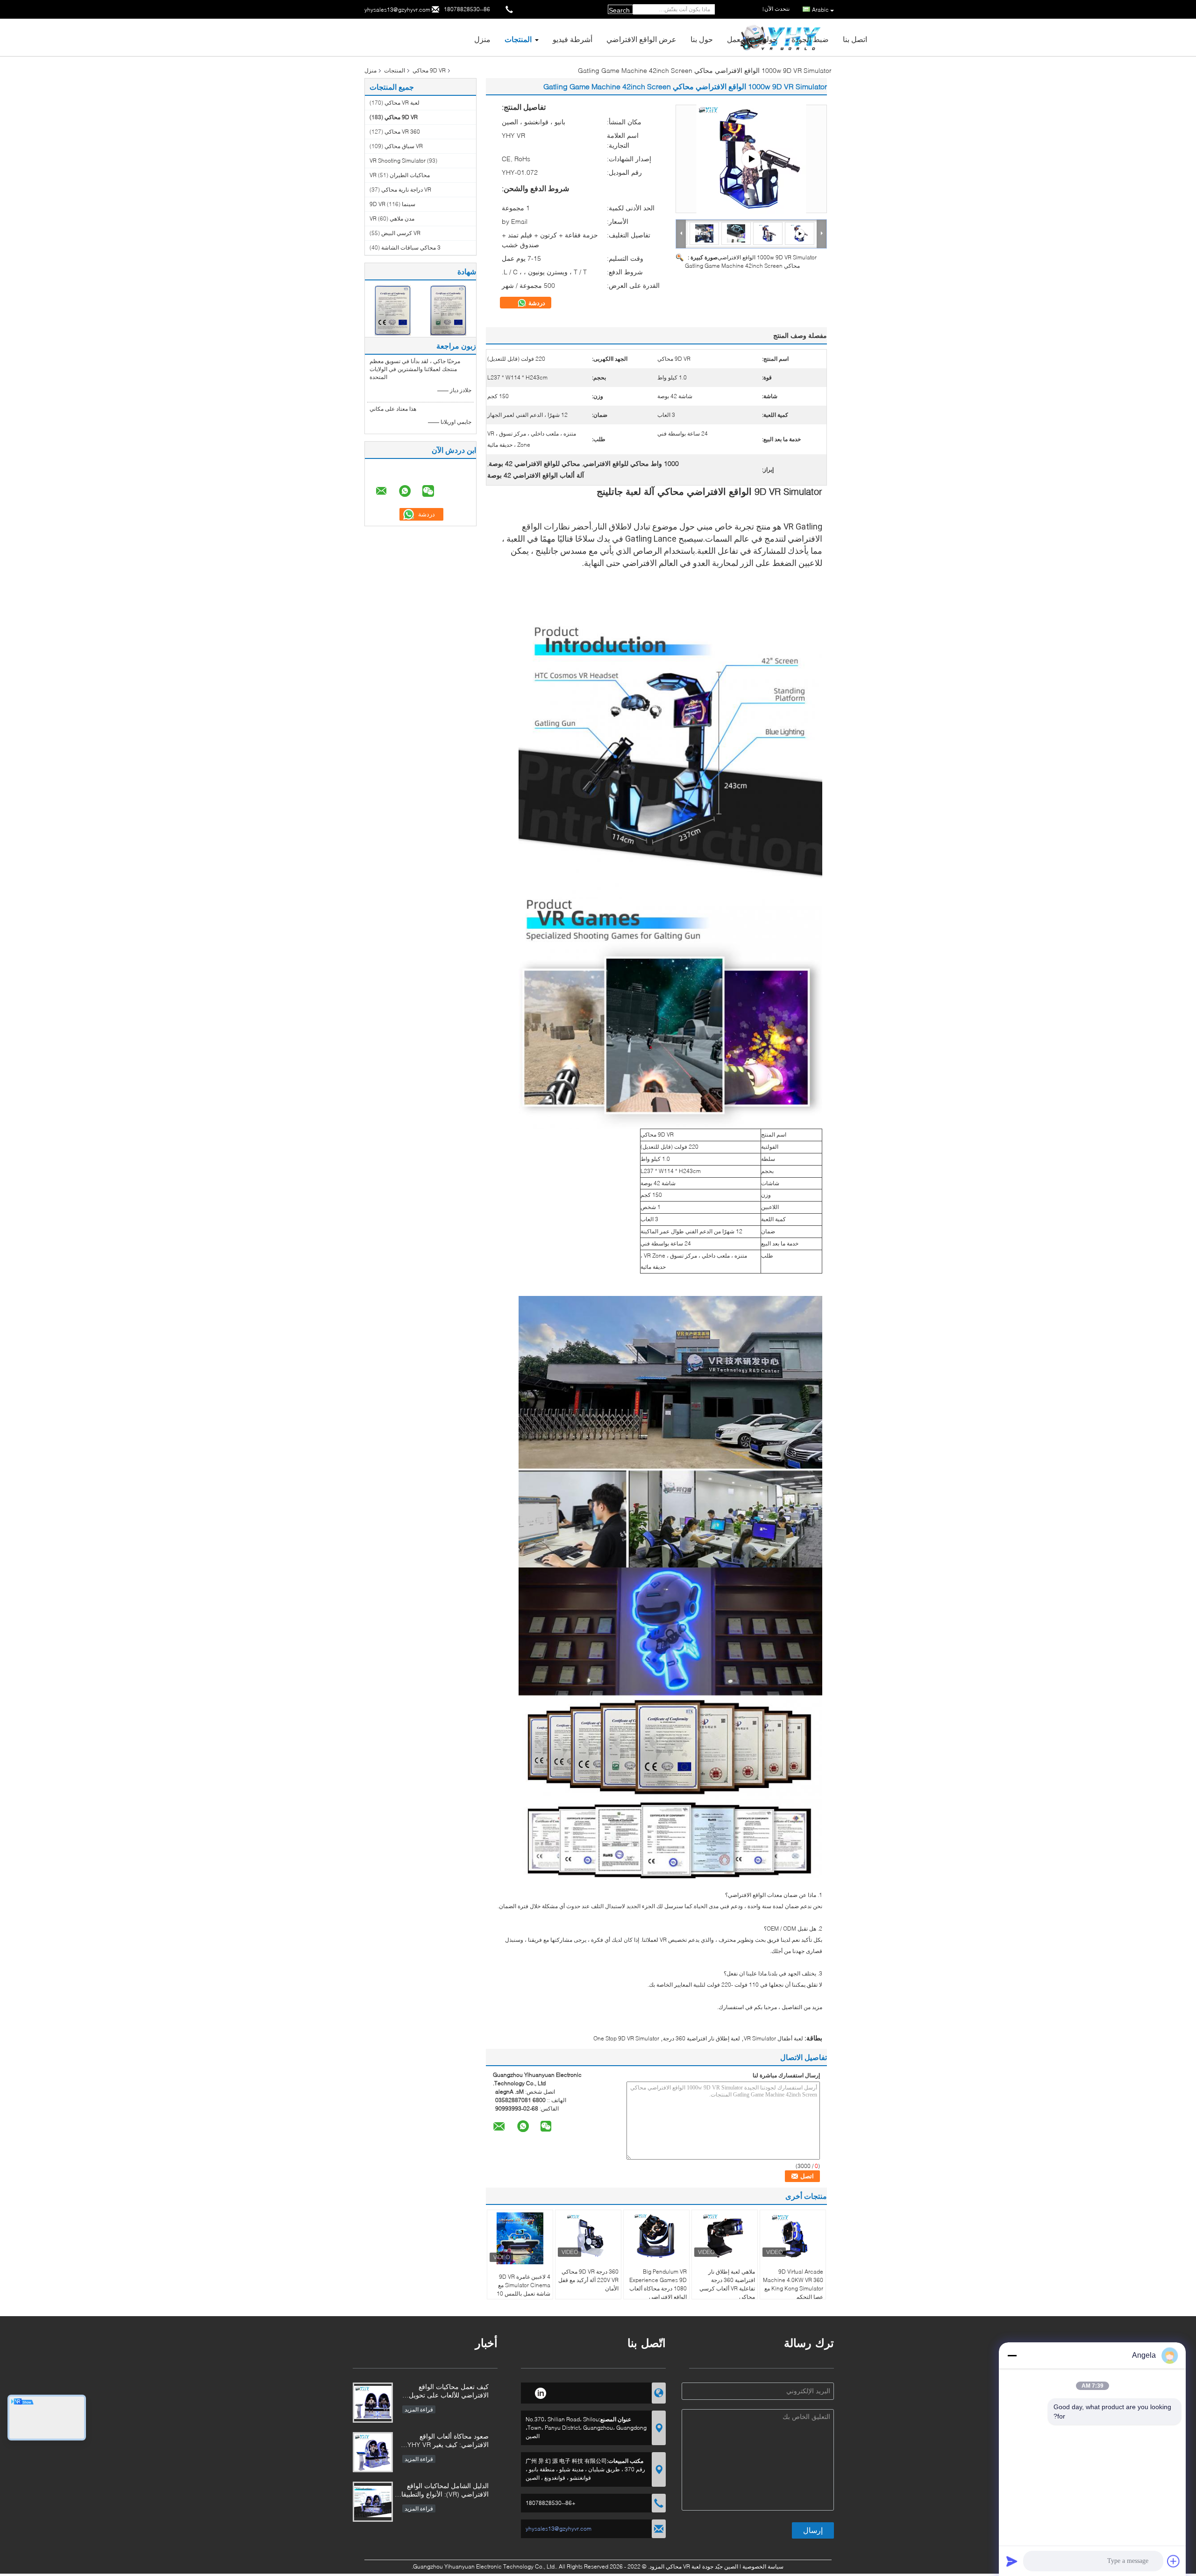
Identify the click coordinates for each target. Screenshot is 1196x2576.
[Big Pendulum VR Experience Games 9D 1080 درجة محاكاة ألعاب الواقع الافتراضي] (656, 2236)
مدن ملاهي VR (392, 218)
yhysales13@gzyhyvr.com (397, 10)
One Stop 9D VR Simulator (626, 2038)
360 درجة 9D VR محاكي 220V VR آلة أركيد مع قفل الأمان (588, 2280)
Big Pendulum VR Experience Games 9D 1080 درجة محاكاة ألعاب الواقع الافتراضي (658, 2284)
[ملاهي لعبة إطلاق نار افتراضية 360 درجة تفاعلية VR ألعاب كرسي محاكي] (725, 2236)
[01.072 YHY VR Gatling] (751, 159)
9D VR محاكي (429, 70)
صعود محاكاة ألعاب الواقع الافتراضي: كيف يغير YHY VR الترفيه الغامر (448, 2441)
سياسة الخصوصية (763, 2566)
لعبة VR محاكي (402, 103)
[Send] (1012, 2561)
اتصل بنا (855, 39)
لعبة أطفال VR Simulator (773, 2038)
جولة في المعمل (752, 39)
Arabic (820, 10)
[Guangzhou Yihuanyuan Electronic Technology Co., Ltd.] (681, 233)
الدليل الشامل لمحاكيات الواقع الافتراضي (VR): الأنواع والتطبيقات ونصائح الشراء (442, 2491)
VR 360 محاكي (402, 132)
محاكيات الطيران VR (400, 175)
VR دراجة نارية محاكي (406, 190)
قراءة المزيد (419, 2409)
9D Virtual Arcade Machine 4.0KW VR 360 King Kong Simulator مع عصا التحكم (793, 2284)
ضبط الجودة (810, 39)
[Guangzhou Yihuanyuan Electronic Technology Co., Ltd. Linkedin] (540, 2392)
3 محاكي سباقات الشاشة (411, 247)
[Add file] (1174, 2561)
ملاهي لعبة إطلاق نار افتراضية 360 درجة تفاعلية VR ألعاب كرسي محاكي (727, 2284)
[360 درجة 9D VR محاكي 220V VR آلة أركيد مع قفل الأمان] (588, 2236)
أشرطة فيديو (573, 39)
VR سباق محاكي (404, 146)
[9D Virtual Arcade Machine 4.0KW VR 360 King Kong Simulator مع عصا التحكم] (793, 2236)
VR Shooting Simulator (398, 161)
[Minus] (1012, 2355)
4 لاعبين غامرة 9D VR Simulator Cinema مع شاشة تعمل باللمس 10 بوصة (523, 2289)
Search (619, 10)
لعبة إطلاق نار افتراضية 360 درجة (701, 2038)
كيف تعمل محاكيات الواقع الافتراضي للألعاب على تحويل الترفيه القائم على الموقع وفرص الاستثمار (445, 2392)
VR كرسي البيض (401, 233)
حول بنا (702, 39)
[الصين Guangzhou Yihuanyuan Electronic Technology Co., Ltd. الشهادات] (393, 310)
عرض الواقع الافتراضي (641, 39)
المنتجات (518, 39)
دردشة (536, 303)
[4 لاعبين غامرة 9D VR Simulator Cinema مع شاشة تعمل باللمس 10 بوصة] (520, 2238)
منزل (482, 39)
